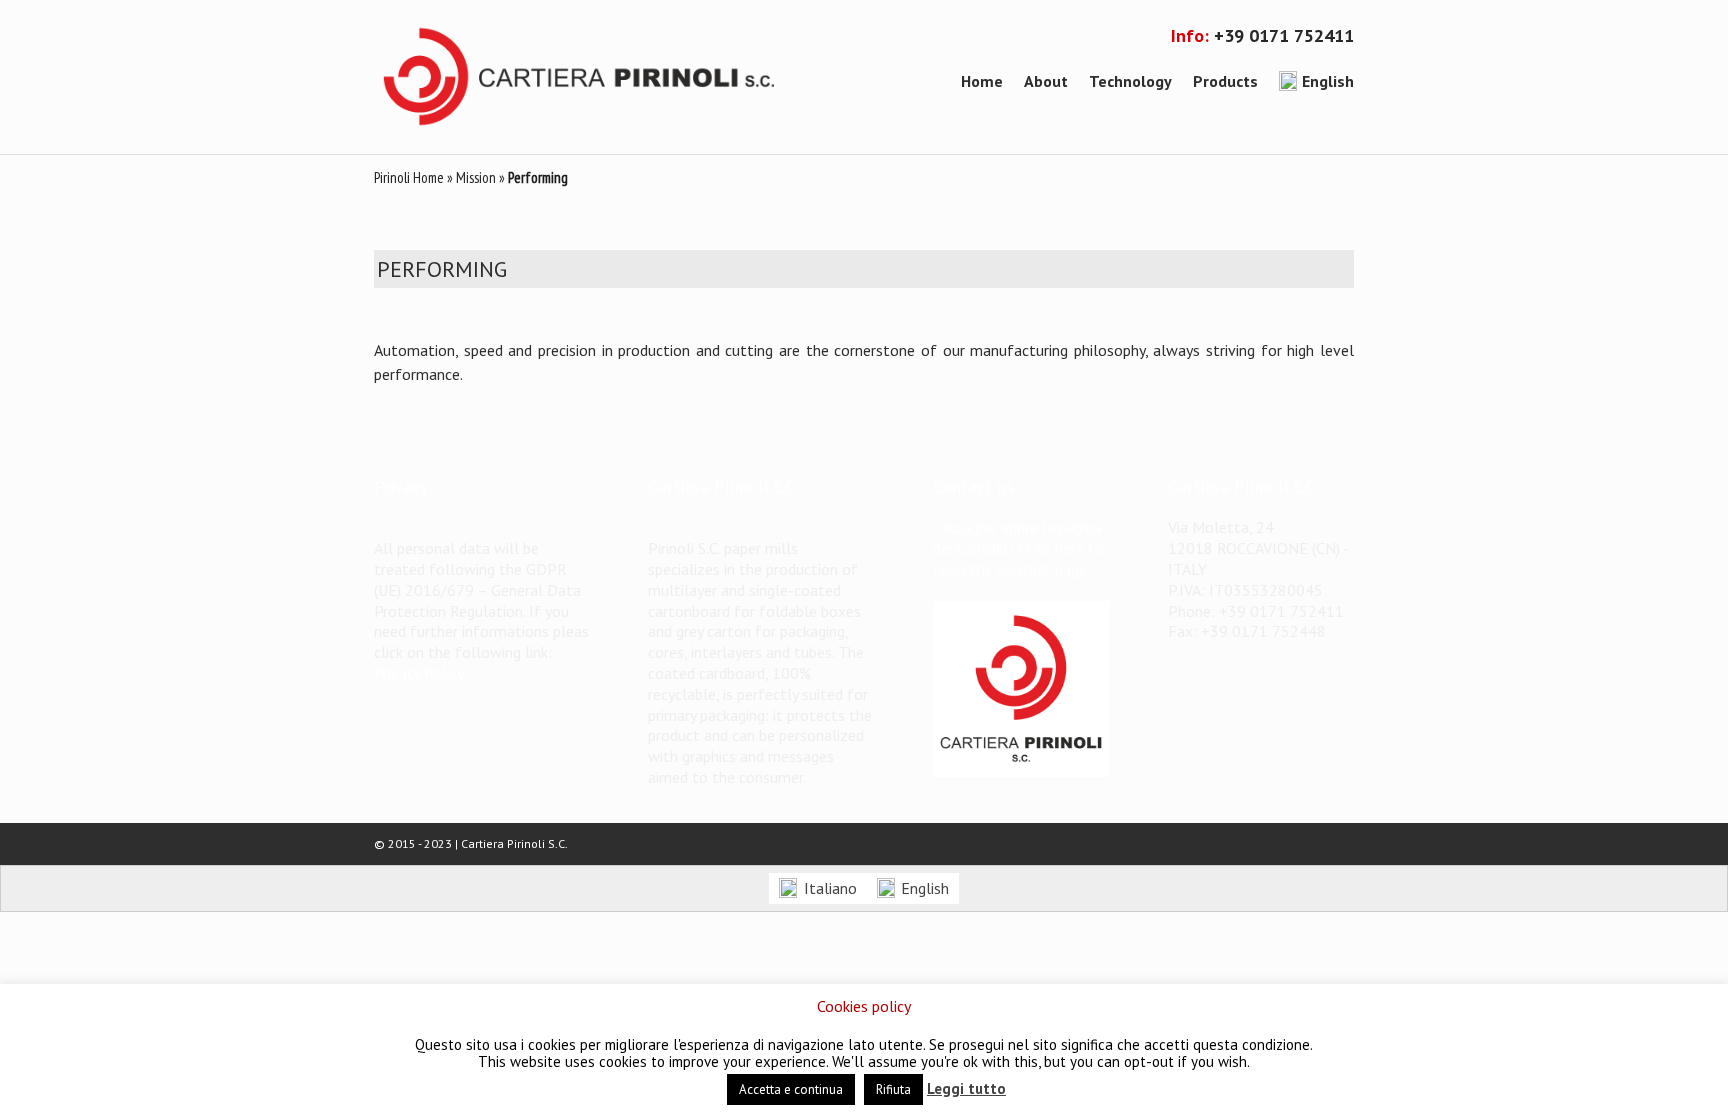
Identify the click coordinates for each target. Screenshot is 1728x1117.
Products (1225, 81)
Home (982, 81)
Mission (476, 177)
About (1046, 81)
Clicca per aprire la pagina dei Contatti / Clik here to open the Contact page (1018, 548)
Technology (1130, 81)
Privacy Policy (419, 673)
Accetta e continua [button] (791, 1089)
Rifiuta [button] (893, 1089)
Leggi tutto (966, 1088)
